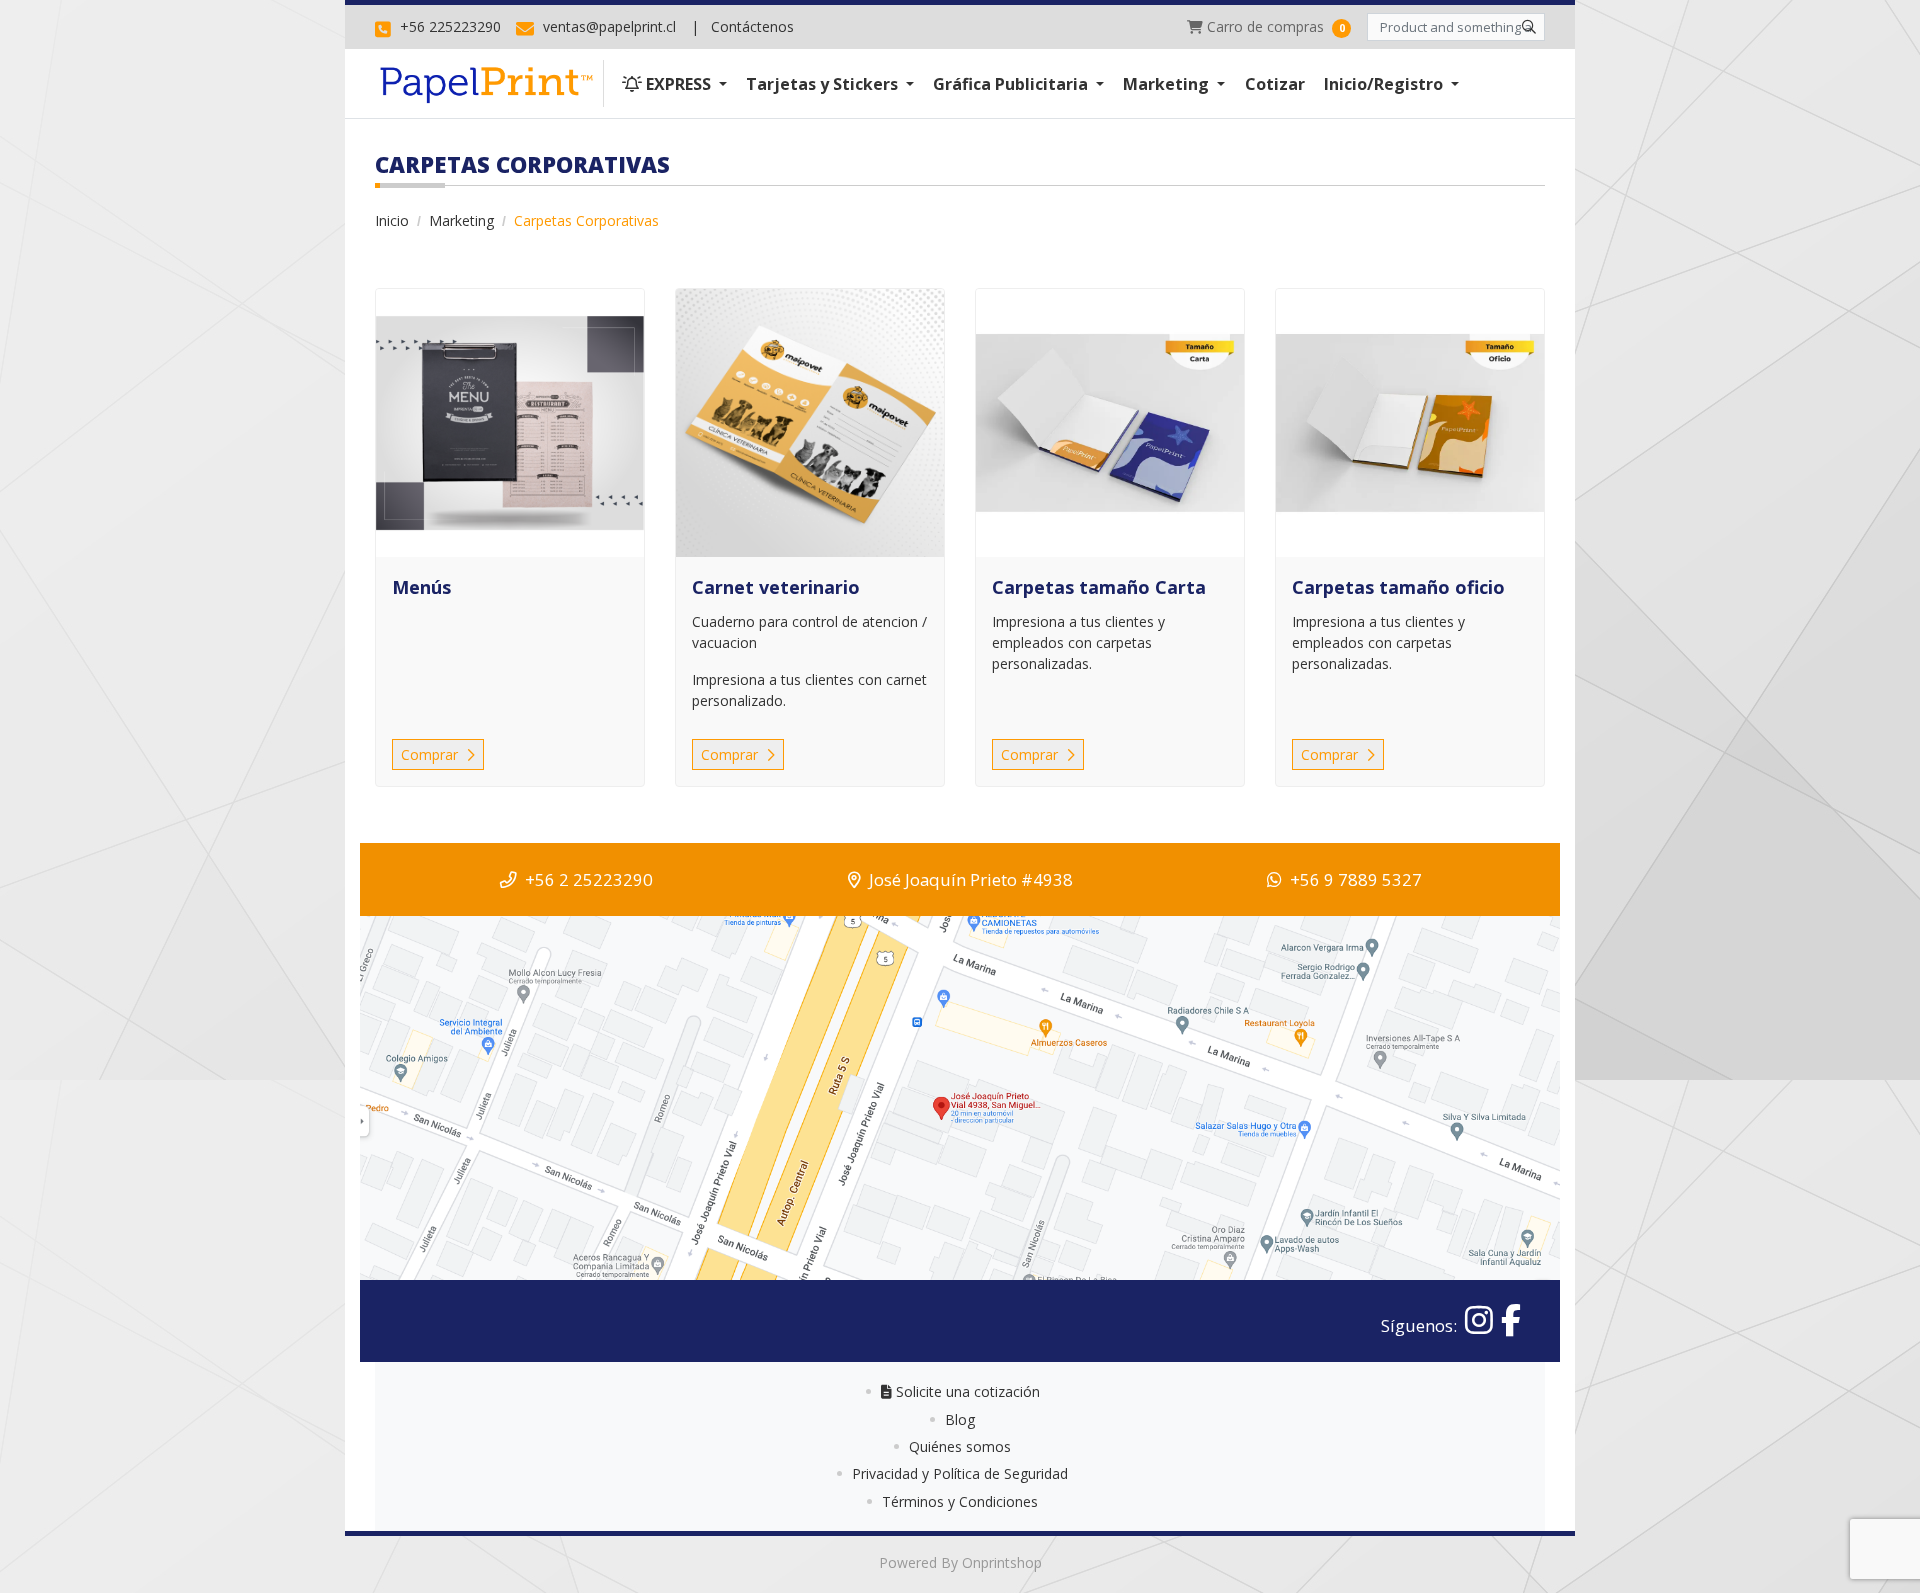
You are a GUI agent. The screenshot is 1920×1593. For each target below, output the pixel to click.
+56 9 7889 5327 (1356, 879)
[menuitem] (674, 83)
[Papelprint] (489, 83)
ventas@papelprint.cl (607, 26)
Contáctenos (752, 26)
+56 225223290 (448, 26)
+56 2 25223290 (589, 879)
